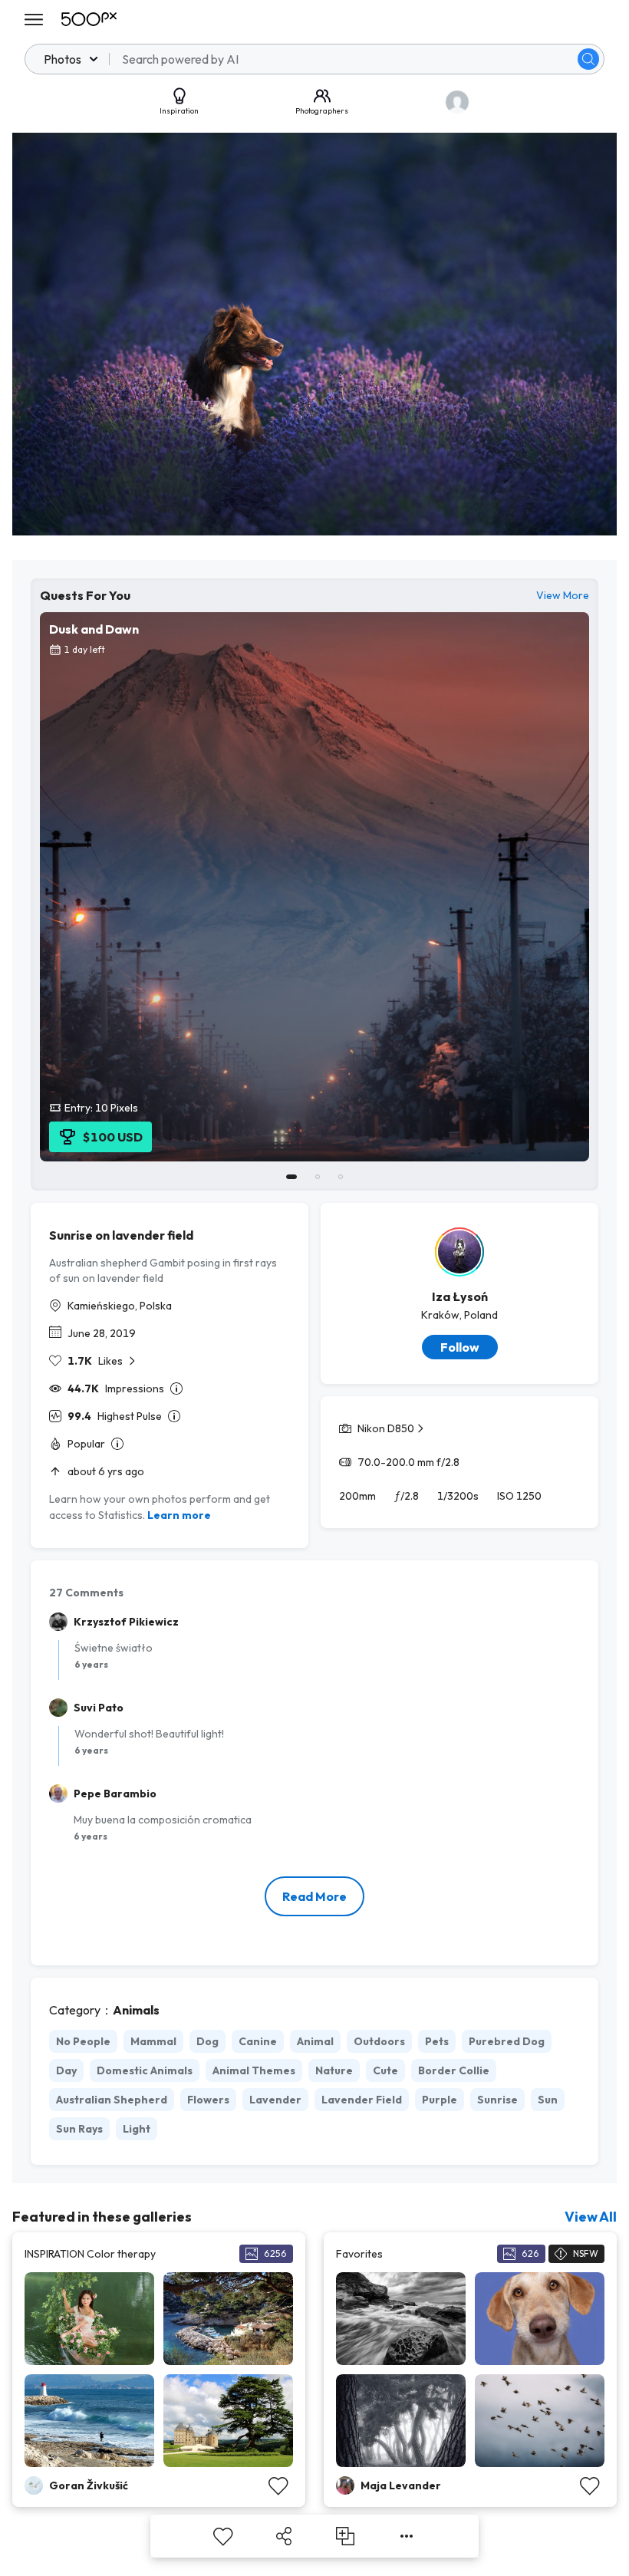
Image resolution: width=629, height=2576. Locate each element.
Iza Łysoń (460, 1296)
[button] (588, 59)
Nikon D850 (386, 1428)
